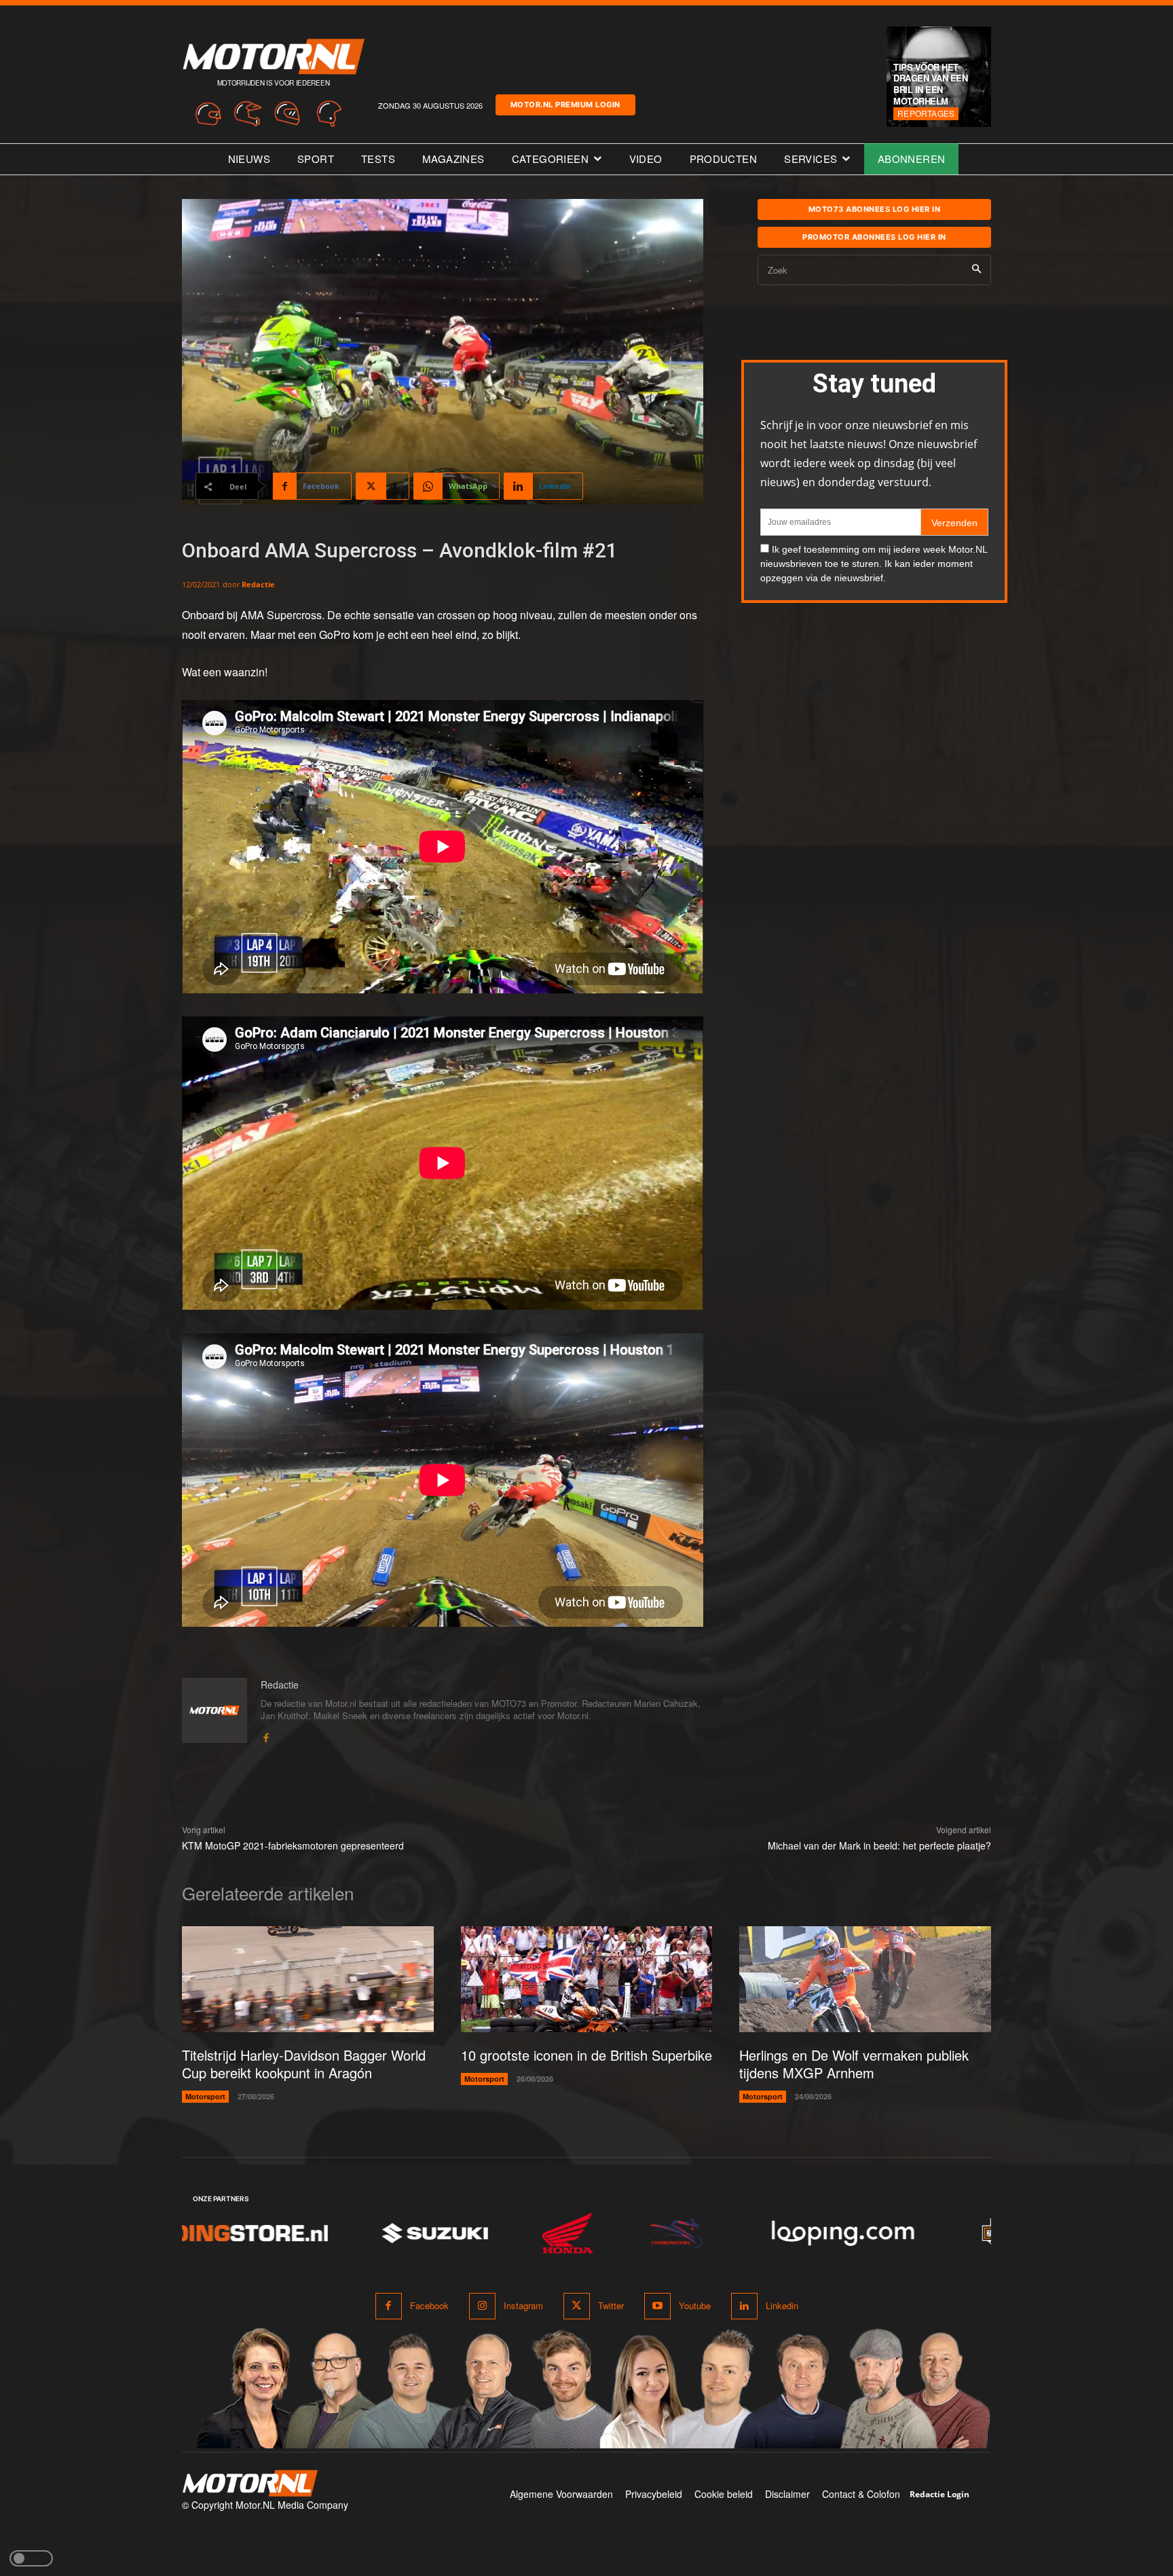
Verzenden (954, 523)
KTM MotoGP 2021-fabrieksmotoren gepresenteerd (293, 1845)
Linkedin (782, 2305)
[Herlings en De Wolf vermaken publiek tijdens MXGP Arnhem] (865, 1979)
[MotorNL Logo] (250, 2483)
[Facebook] (266, 1734)
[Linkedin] (744, 2306)
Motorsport (205, 2096)
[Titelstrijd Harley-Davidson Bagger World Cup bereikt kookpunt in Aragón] (308, 1979)
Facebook (429, 2305)
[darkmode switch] (31, 2558)
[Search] (976, 270)
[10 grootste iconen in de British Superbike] (587, 1979)
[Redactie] (215, 1711)
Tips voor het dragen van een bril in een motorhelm (930, 84)
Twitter (611, 2305)
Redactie (258, 584)
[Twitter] (577, 2306)
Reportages (926, 113)
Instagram (523, 2305)
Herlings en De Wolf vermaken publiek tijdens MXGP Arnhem (854, 2064)
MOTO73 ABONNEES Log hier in (875, 209)
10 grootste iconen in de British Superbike (586, 2055)
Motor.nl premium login (565, 105)
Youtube (695, 2305)
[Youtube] (657, 2306)
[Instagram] (482, 2306)
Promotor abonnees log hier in (874, 237)
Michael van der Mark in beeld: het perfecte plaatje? (879, 1845)
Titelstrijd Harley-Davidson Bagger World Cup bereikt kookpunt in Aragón (304, 2064)
